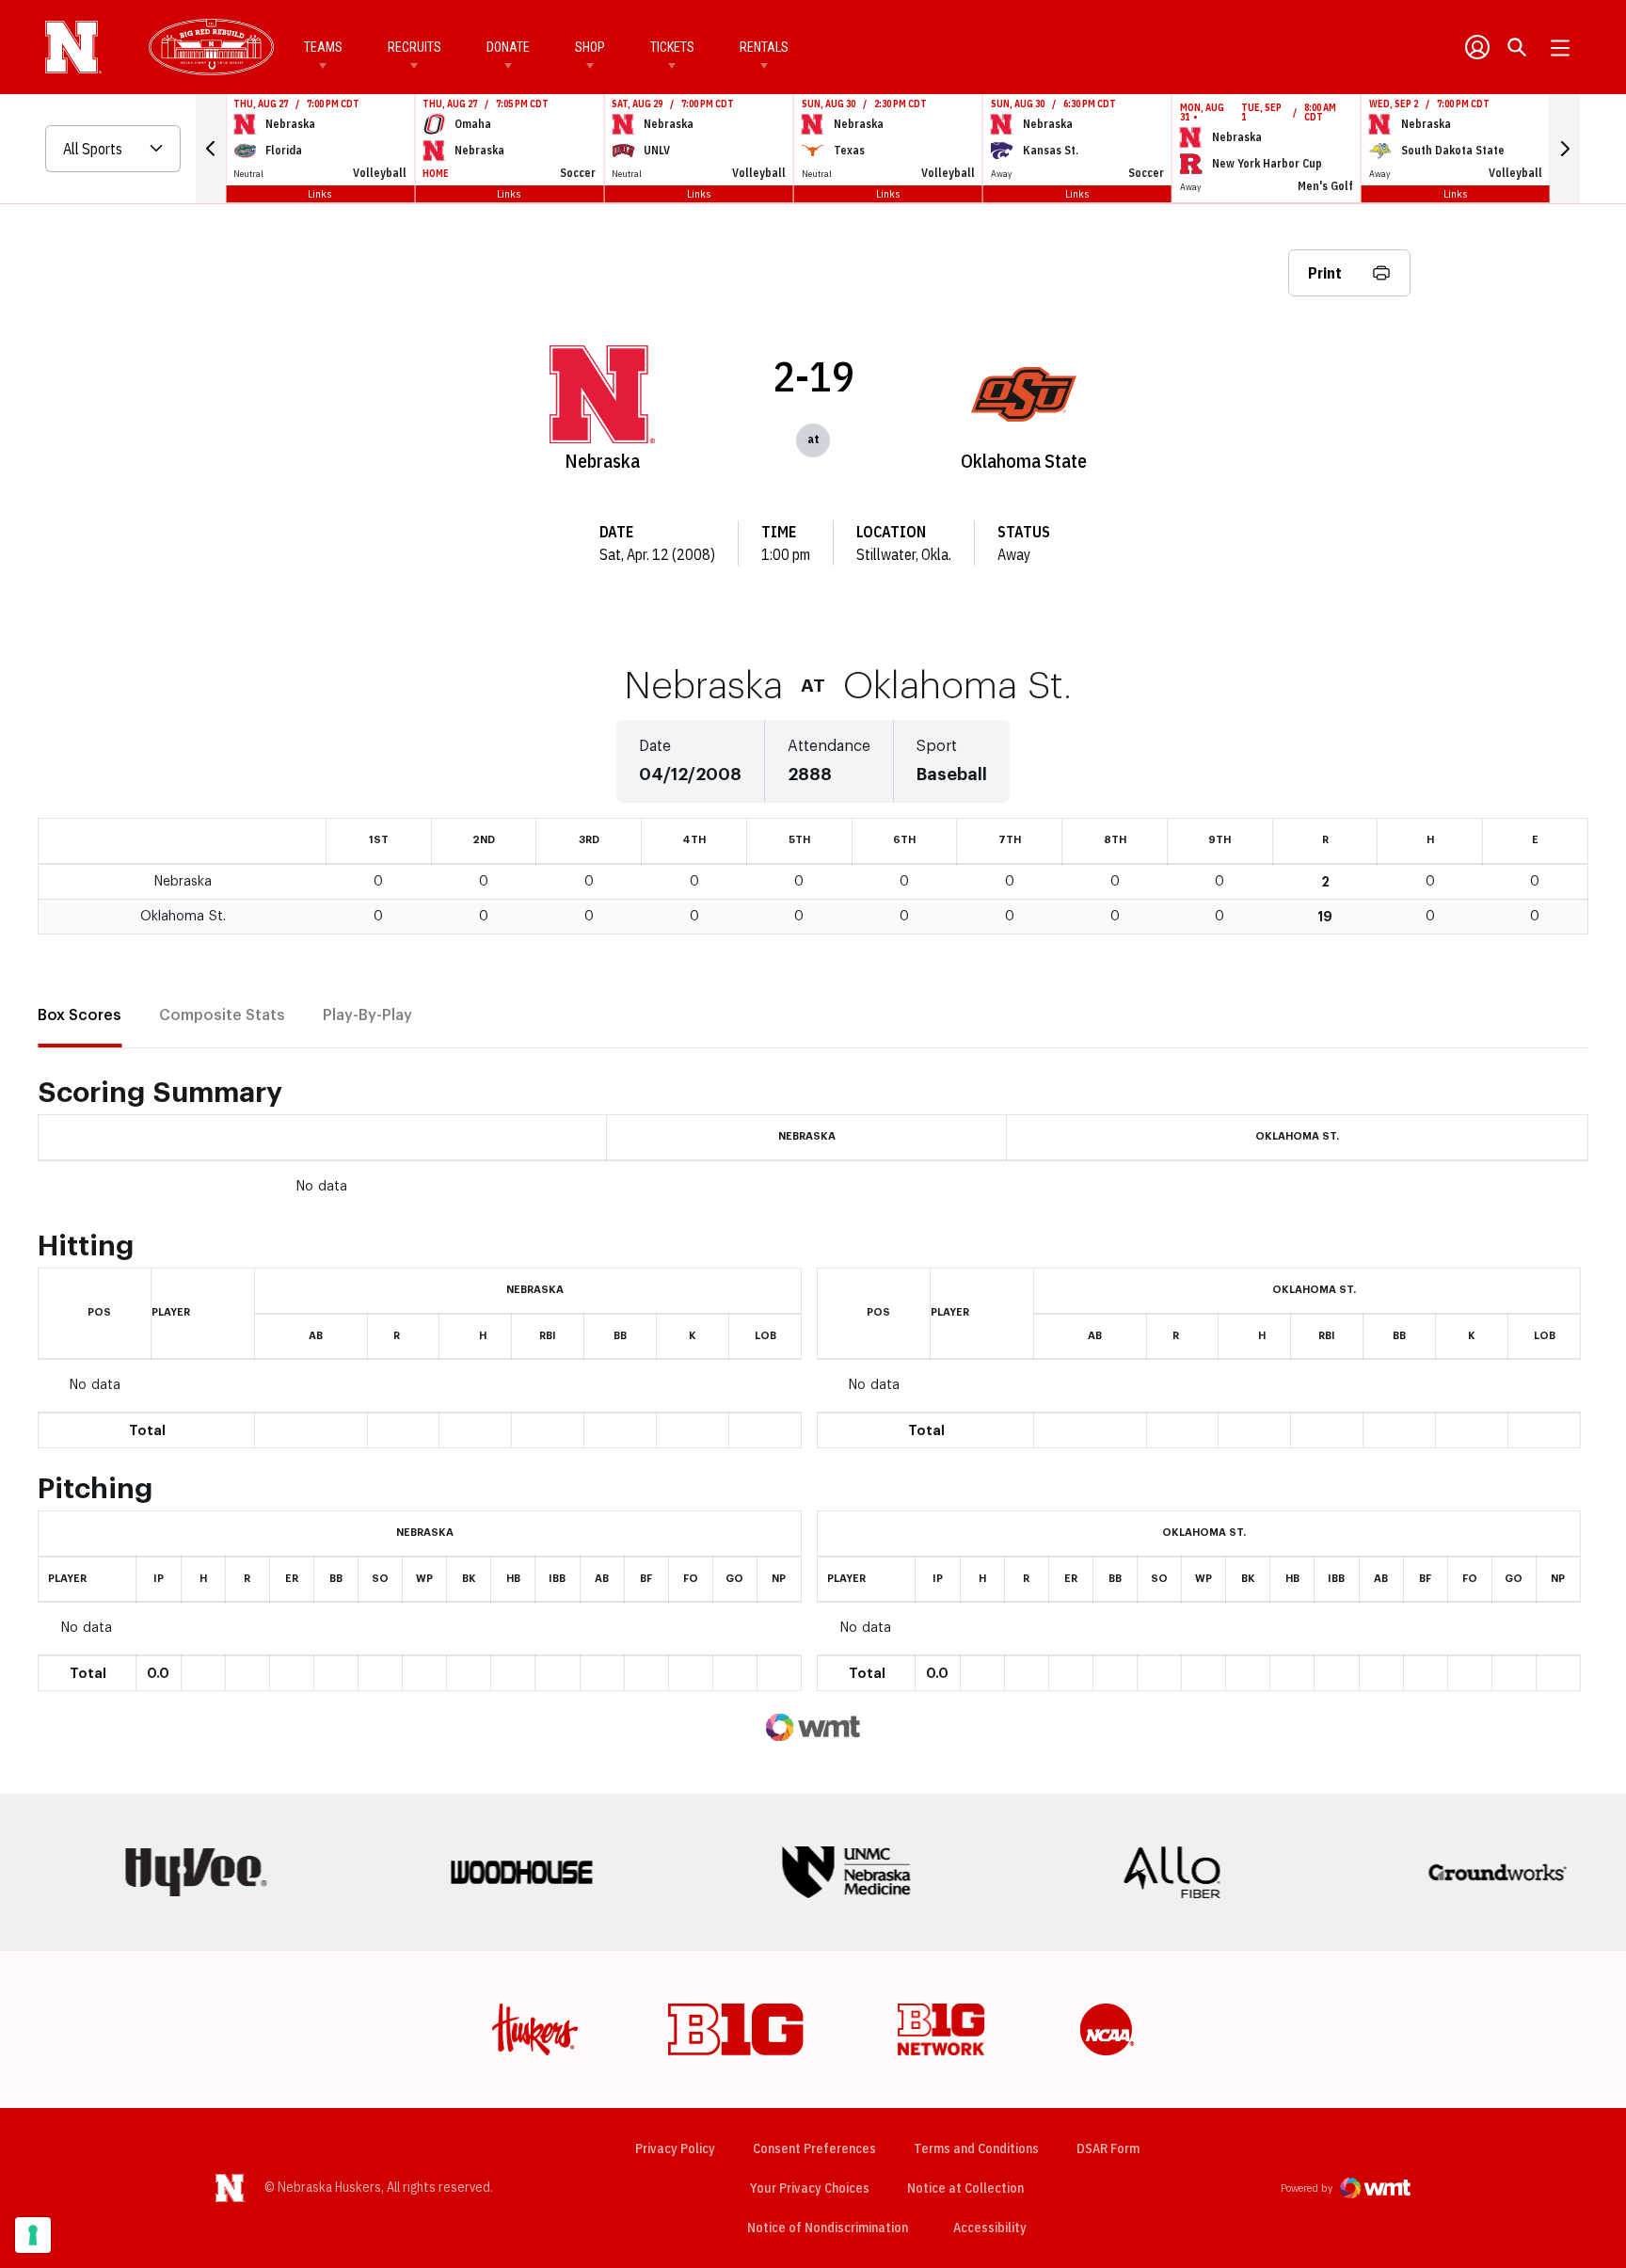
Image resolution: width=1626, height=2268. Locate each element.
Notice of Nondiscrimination (828, 2228)
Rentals (764, 47)
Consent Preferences (814, 2148)
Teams (323, 47)
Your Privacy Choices (810, 2188)
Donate (508, 47)
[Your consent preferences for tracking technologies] (33, 2235)
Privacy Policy (675, 2148)
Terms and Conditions (976, 2148)
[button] (211, 149)
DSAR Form (1108, 2148)
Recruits (414, 47)
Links (320, 193)
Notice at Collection (965, 2188)
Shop (590, 47)
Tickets (672, 47)
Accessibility (990, 2227)
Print (1325, 273)
